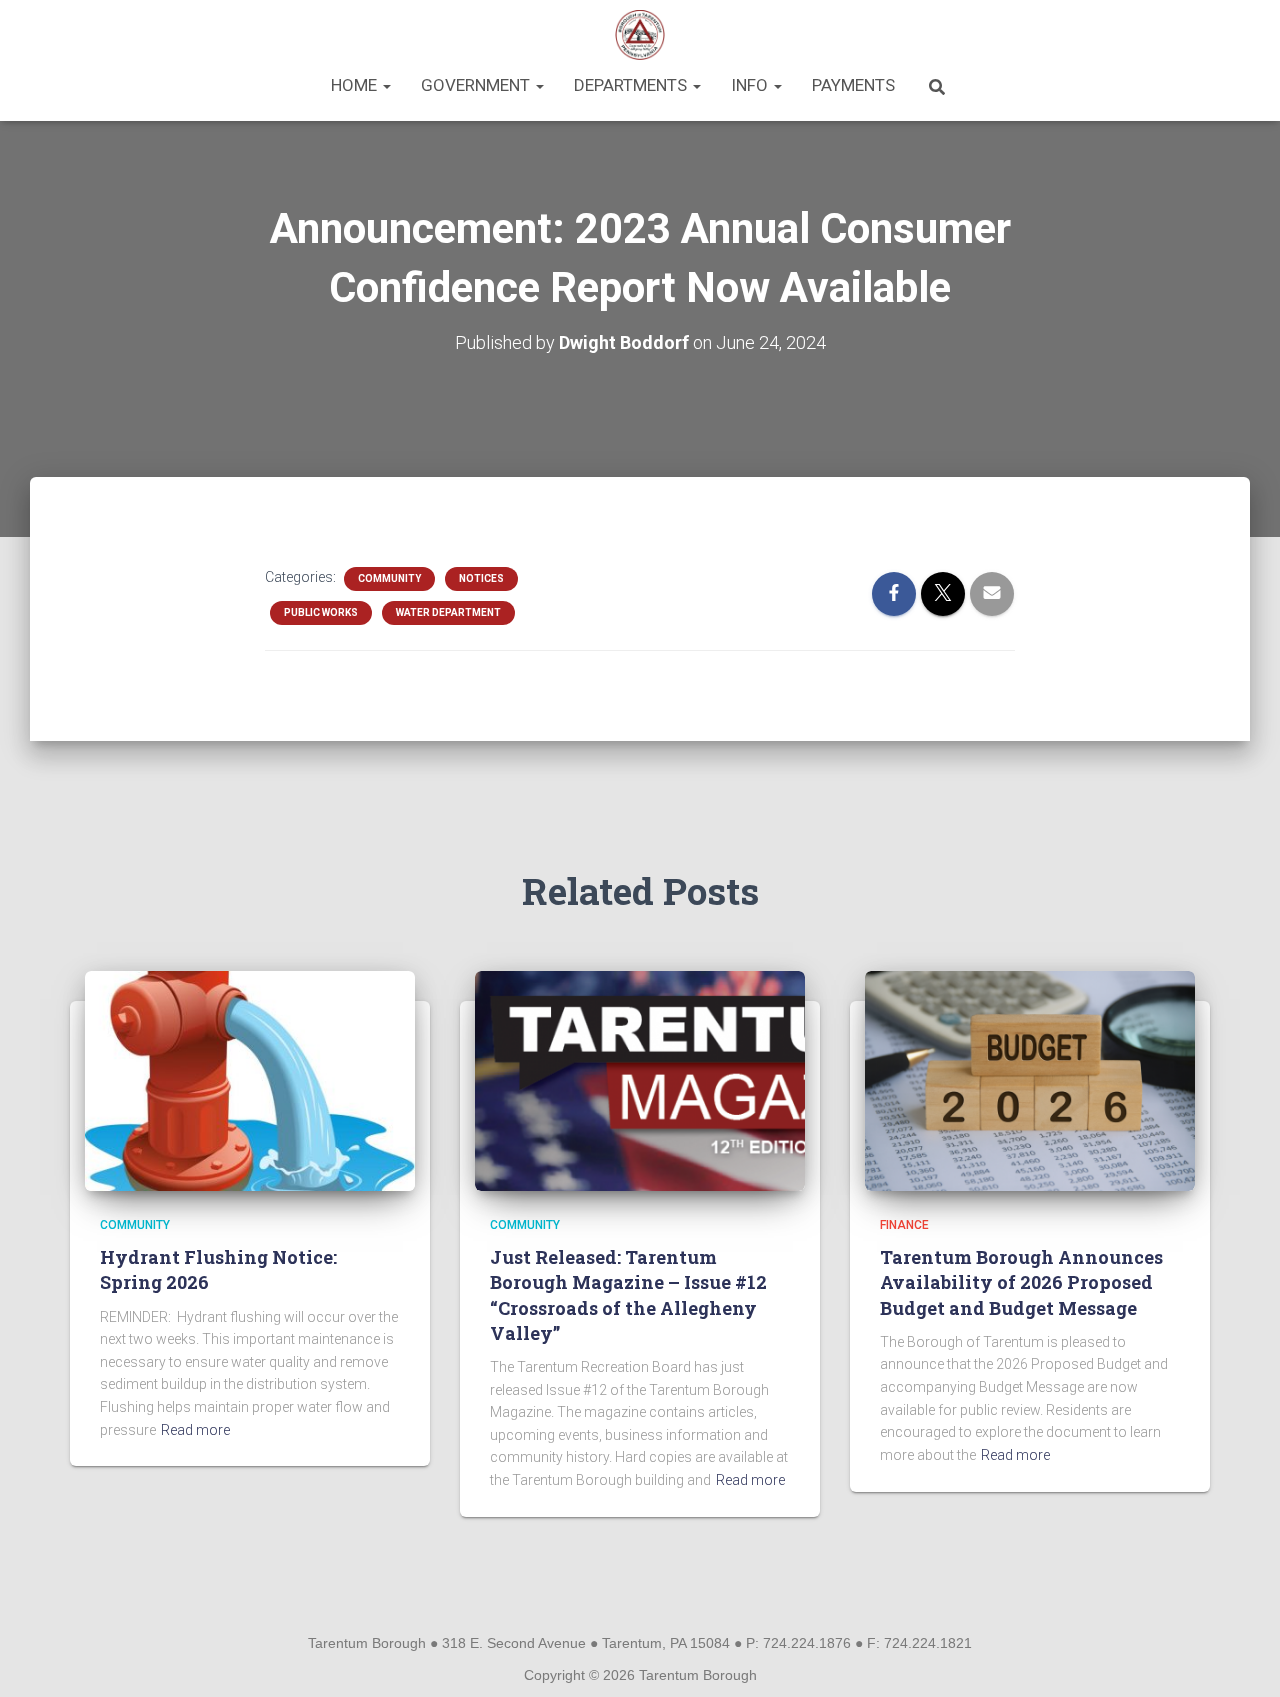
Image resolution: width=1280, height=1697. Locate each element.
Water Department (448, 612)
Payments (853, 85)
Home (356, 85)
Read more (195, 1430)
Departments (632, 85)
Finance (904, 1225)
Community (389, 578)
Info (751, 85)
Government (477, 85)
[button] (386, 85)
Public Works (321, 612)
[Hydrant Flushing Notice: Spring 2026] (250, 1079)
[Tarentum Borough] (640, 35)
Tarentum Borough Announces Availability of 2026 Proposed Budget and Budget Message (1021, 1282)
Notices (481, 578)
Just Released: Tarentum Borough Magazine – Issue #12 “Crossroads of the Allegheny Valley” (628, 1295)
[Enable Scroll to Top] (1240, 1657)
